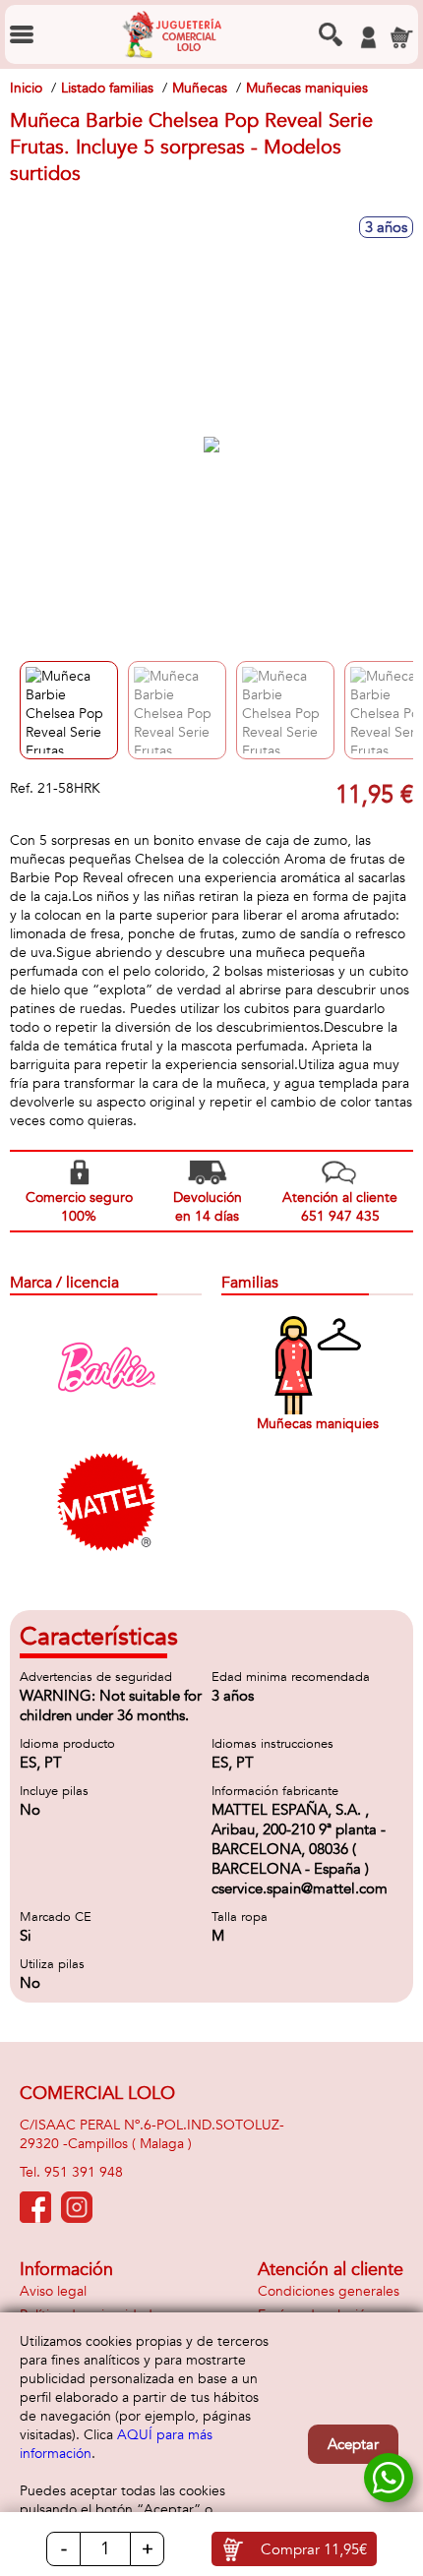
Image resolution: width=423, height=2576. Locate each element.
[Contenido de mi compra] (401, 37)
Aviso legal (53, 2291)
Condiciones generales (329, 2291)
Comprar (314, 2549)
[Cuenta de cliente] (368, 37)
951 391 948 (84, 2172)
